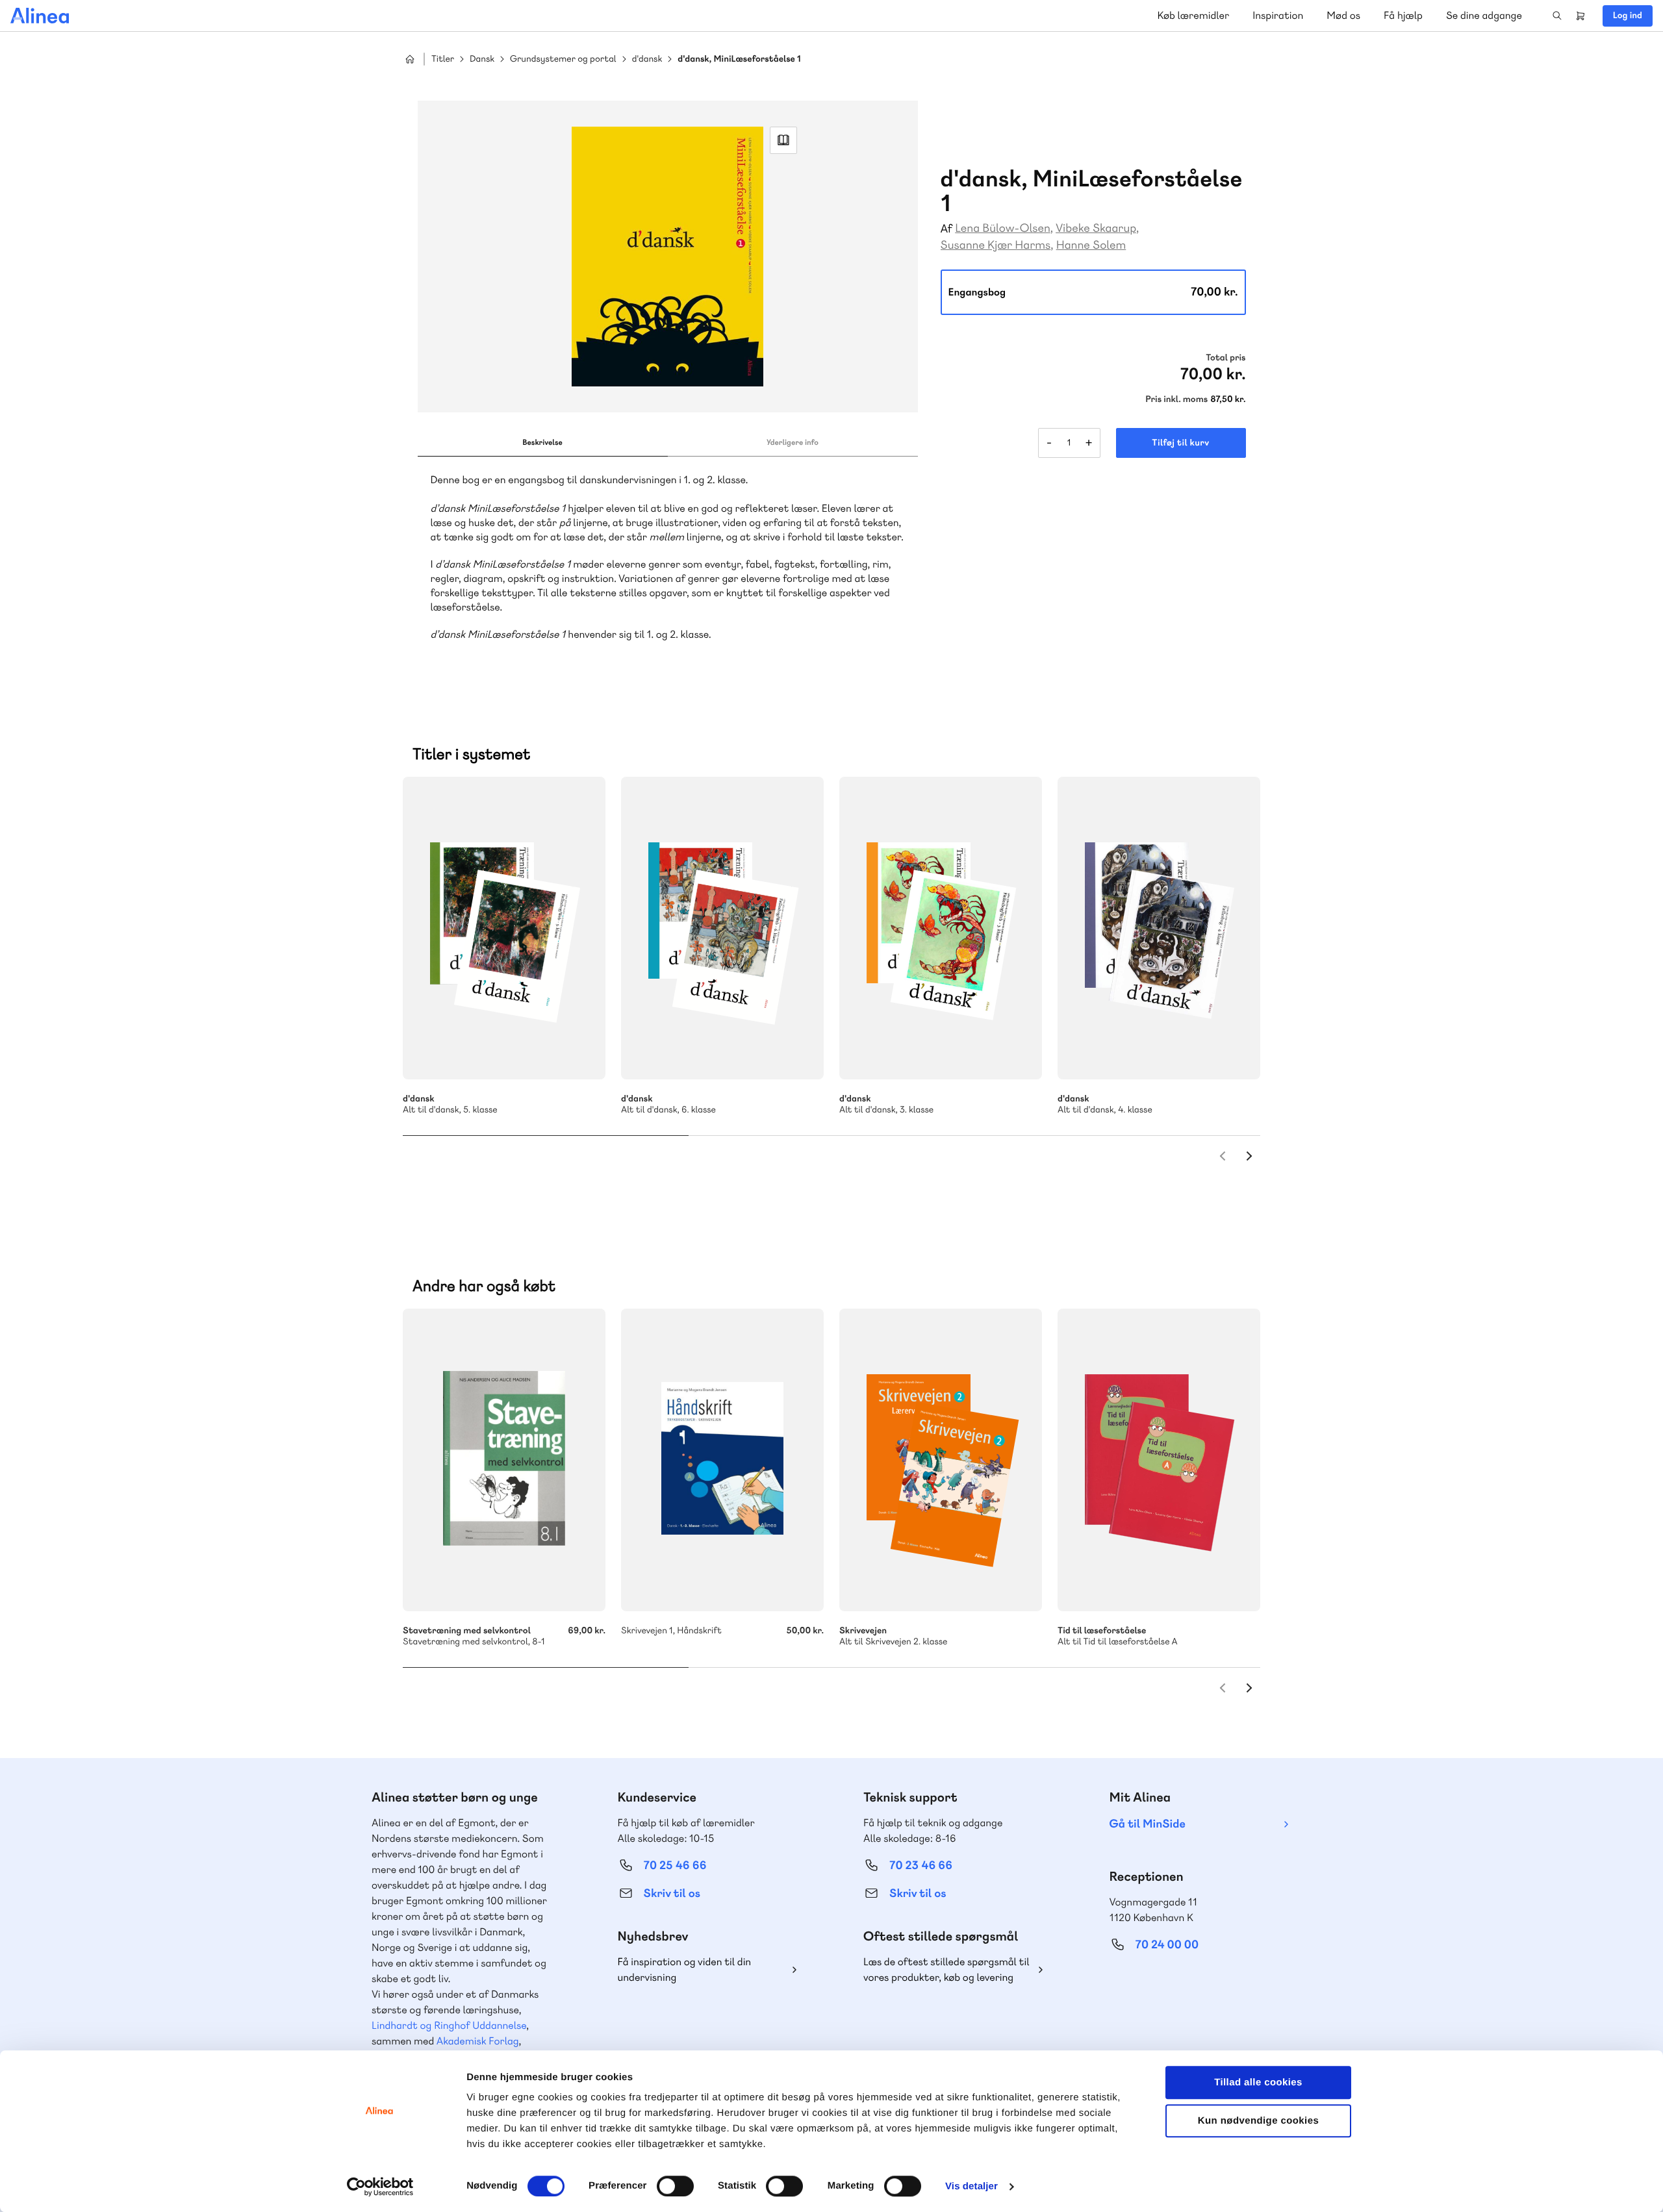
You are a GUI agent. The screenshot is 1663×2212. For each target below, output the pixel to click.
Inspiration (1278, 15)
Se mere (578, 1052)
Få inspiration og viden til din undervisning (685, 1969)
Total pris (1225, 358)
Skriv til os (672, 1893)
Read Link (783, 140)
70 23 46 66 (921, 1866)
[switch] (675, 2186)
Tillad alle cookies (1258, 2082)
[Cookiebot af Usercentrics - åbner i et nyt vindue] (380, 2187)
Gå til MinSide (1148, 1824)
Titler (443, 59)
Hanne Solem (1091, 245)
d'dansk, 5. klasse (504, 928)
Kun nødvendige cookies (1258, 2121)
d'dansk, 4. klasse (1159, 928)
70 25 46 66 (675, 1866)
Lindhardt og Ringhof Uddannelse (449, 2025)
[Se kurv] (1580, 16)
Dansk (482, 59)
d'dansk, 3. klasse (941, 928)
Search (1557, 16)
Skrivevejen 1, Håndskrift (722, 1460)
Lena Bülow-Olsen (1003, 228)
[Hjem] (40, 16)
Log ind (1628, 16)
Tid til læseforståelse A (1159, 1460)
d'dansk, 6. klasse (722, 928)
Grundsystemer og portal (563, 59)
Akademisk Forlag (478, 2041)
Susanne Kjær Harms (996, 245)
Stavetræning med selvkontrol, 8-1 (504, 1460)
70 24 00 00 (1167, 1945)
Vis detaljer (971, 2186)
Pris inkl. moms (1176, 399)
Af (947, 229)
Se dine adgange (1484, 15)
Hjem (410, 59)
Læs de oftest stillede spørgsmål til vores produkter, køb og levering (946, 1969)
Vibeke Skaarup (1096, 228)
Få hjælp (1403, 15)
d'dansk (647, 59)
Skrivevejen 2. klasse (941, 1460)
